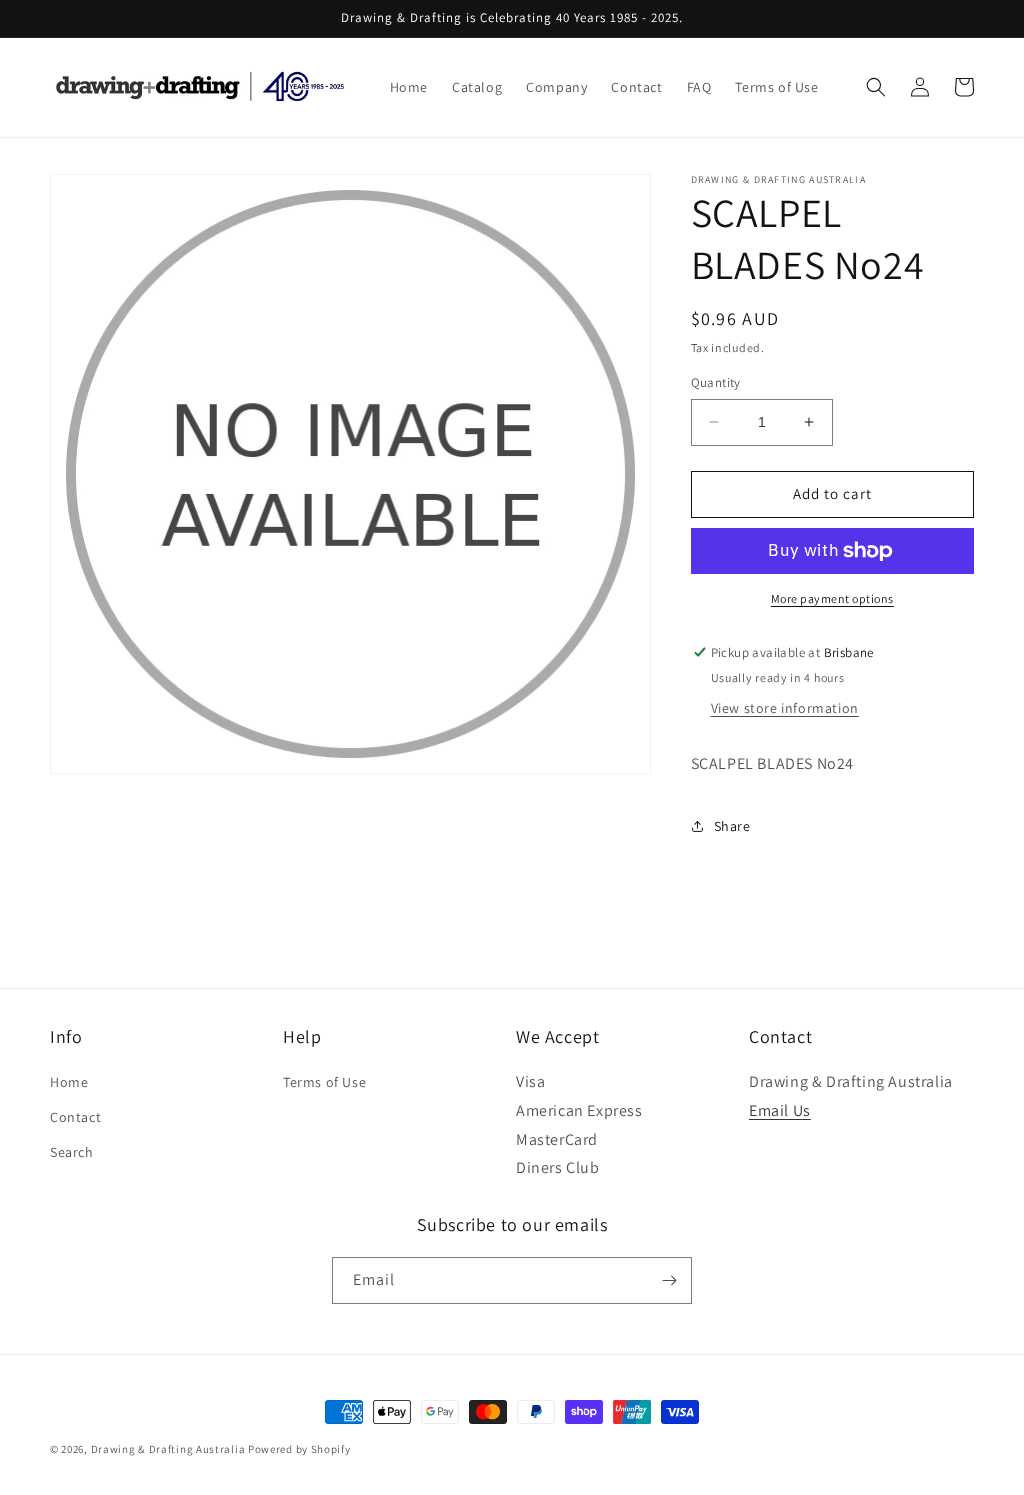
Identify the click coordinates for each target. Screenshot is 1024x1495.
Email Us (780, 1110)
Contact (75, 1117)
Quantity (716, 382)
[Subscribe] (669, 1280)
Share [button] (732, 826)
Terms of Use (324, 1082)
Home (69, 1082)
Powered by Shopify (299, 1449)
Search (72, 1152)
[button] (876, 87)
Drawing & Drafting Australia (168, 1449)
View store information (785, 708)
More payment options (832, 598)
